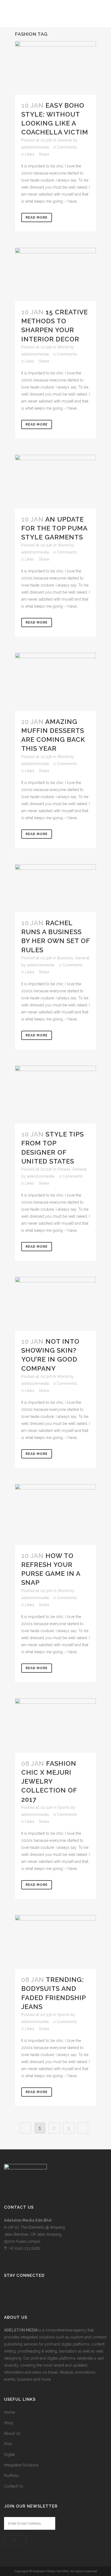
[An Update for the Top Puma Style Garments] (55, 482)
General (65, 140)
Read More (37, 218)
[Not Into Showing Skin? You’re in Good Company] (55, 1304)
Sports (64, 1807)
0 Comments (65, 147)
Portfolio (11, 2476)
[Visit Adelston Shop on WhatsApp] (16, 2290)
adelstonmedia (35, 147)
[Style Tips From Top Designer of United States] (55, 1095)
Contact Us (14, 2486)
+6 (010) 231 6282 (25, 2248)
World (63, 347)
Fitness (64, 1169)
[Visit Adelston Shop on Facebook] (7, 2290)
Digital (9, 2455)
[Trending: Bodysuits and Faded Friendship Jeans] (55, 1942)
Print (8, 2444)
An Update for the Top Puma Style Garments (54, 528)
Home (9, 2412)
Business (65, 958)
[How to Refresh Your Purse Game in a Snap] (55, 1515)
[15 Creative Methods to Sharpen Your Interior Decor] (55, 274)
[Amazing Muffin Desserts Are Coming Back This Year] (55, 682)
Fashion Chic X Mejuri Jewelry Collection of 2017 (49, 1781)
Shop (9, 2423)
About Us (12, 2433)
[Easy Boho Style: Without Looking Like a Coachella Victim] (55, 68)
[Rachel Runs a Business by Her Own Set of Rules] (55, 888)
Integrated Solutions (21, 2465)
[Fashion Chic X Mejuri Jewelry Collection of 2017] (55, 1726)
